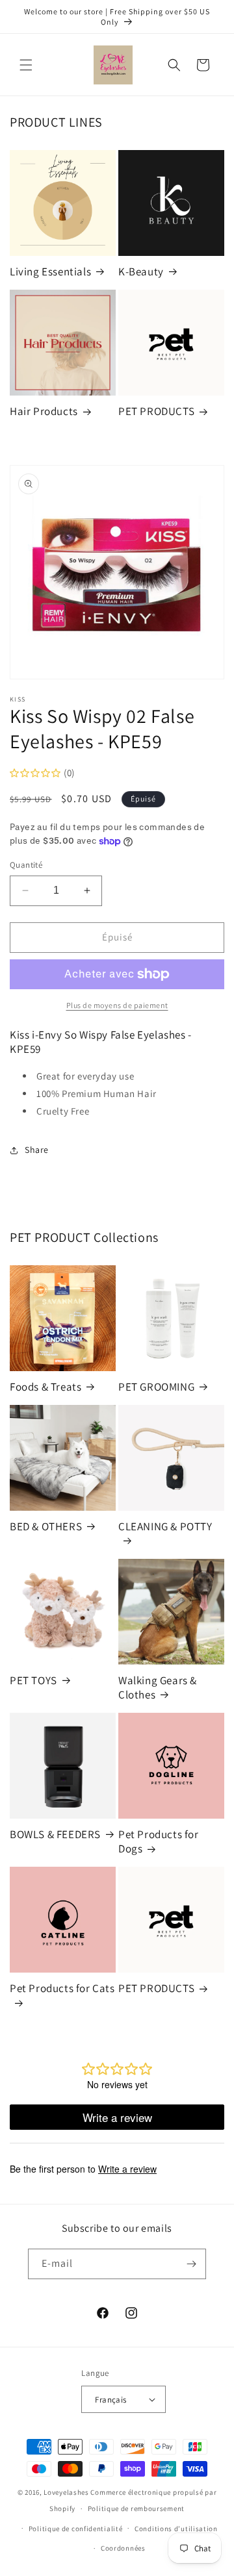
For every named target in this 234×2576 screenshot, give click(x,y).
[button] (26, 65)
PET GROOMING (156, 1387)
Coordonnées (123, 2548)
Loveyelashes (66, 2492)
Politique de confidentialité (76, 2529)
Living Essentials (50, 271)
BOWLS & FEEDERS (55, 1834)
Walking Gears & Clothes (158, 1687)
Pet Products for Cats (62, 1988)
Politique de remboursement (136, 2508)
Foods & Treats (45, 1387)
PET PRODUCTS (156, 411)
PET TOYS (33, 1680)
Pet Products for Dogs (159, 1841)
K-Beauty (141, 271)
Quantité (26, 865)
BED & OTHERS (46, 1526)
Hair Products (44, 411)
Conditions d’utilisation (176, 2529)
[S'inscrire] (191, 2264)
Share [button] (37, 1150)
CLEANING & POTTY (165, 1526)
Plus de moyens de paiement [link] (117, 1005)
